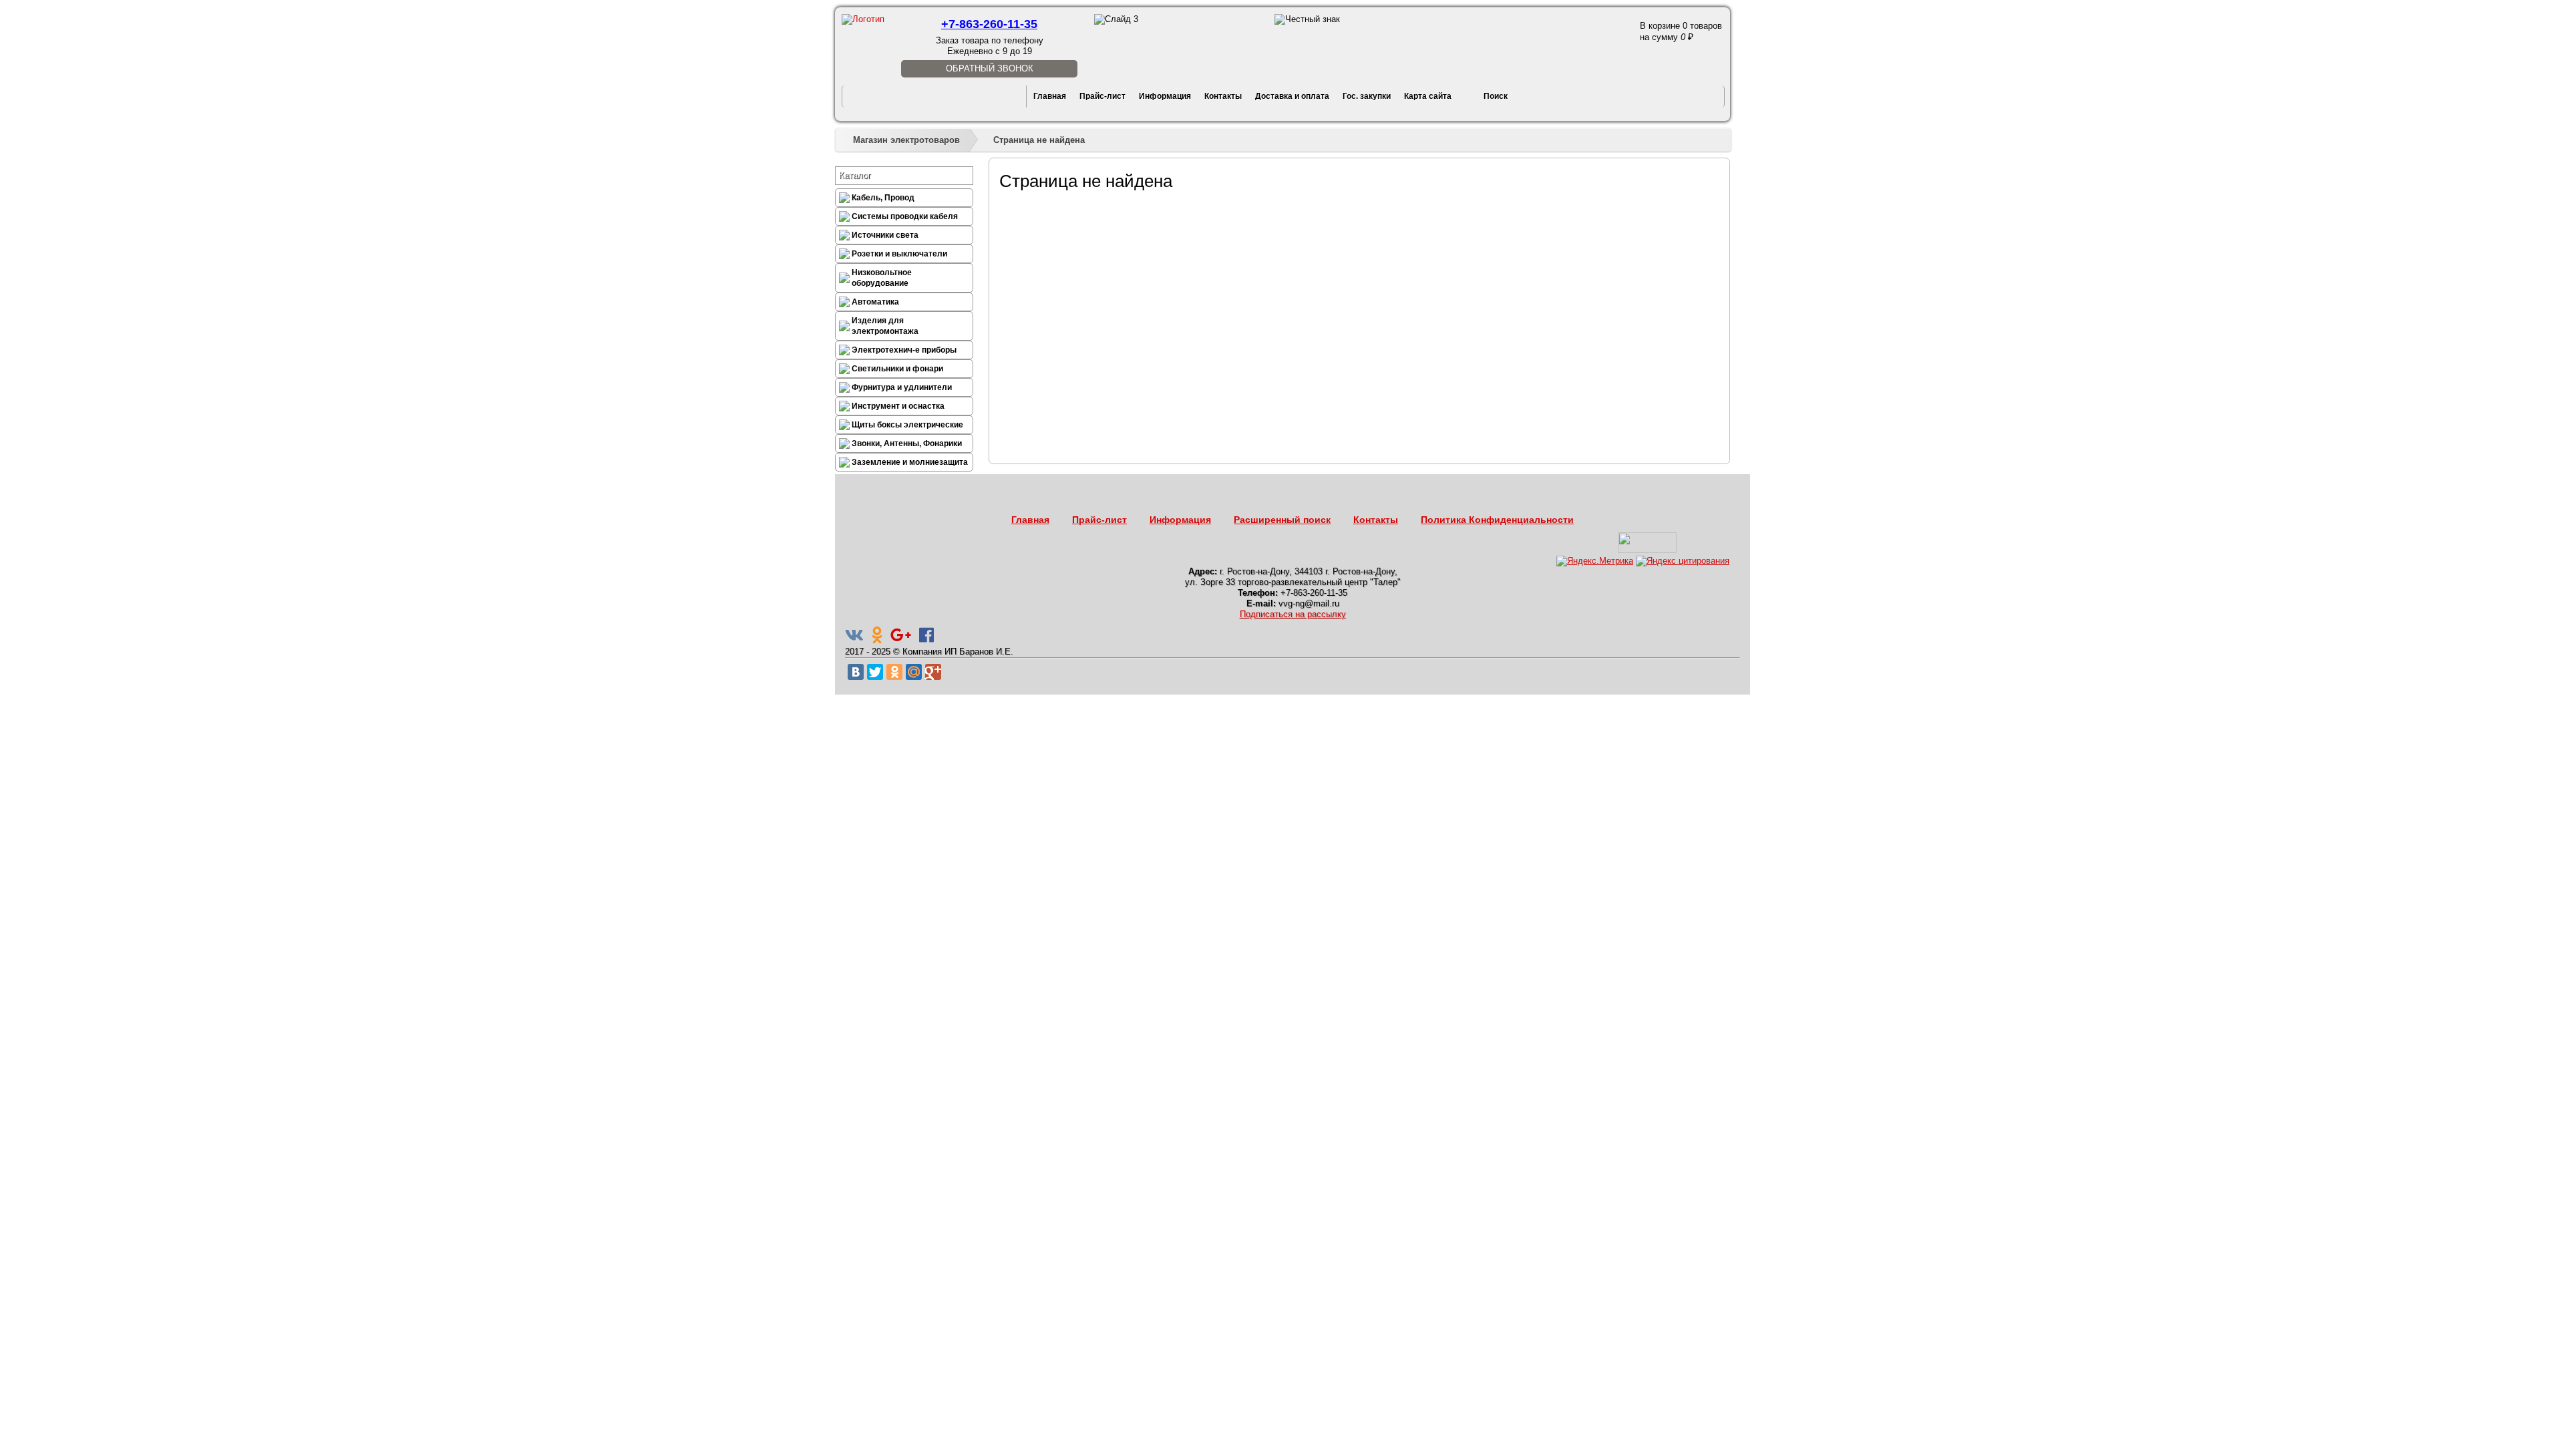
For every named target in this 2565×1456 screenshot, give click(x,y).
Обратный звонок (990, 68)
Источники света (885, 235)
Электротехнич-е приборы (904, 350)
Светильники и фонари (897, 369)
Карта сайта (1428, 96)
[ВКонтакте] (856, 672)
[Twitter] (875, 672)
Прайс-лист (1102, 96)
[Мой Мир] (914, 672)
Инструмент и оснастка (898, 406)
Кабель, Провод (883, 198)
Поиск (1496, 96)
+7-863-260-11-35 (989, 24)
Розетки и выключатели (899, 254)
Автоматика (875, 302)
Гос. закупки (1367, 96)
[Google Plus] (933, 672)
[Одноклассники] (894, 672)
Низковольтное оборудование (882, 278)
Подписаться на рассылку (1293, 614)
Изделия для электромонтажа (885, 326)
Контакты (1223, 96)
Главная (1050, 96)
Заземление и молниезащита (910, 462)
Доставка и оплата (1292, 96)
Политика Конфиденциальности (1497, 520)
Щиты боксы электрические (907, 425)
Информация (1165, 96)
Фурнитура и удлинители (902, 387)
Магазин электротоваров (906, 140)
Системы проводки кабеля (905, 216)
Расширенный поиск (1282, 520)
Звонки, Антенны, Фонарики (907, 443)
